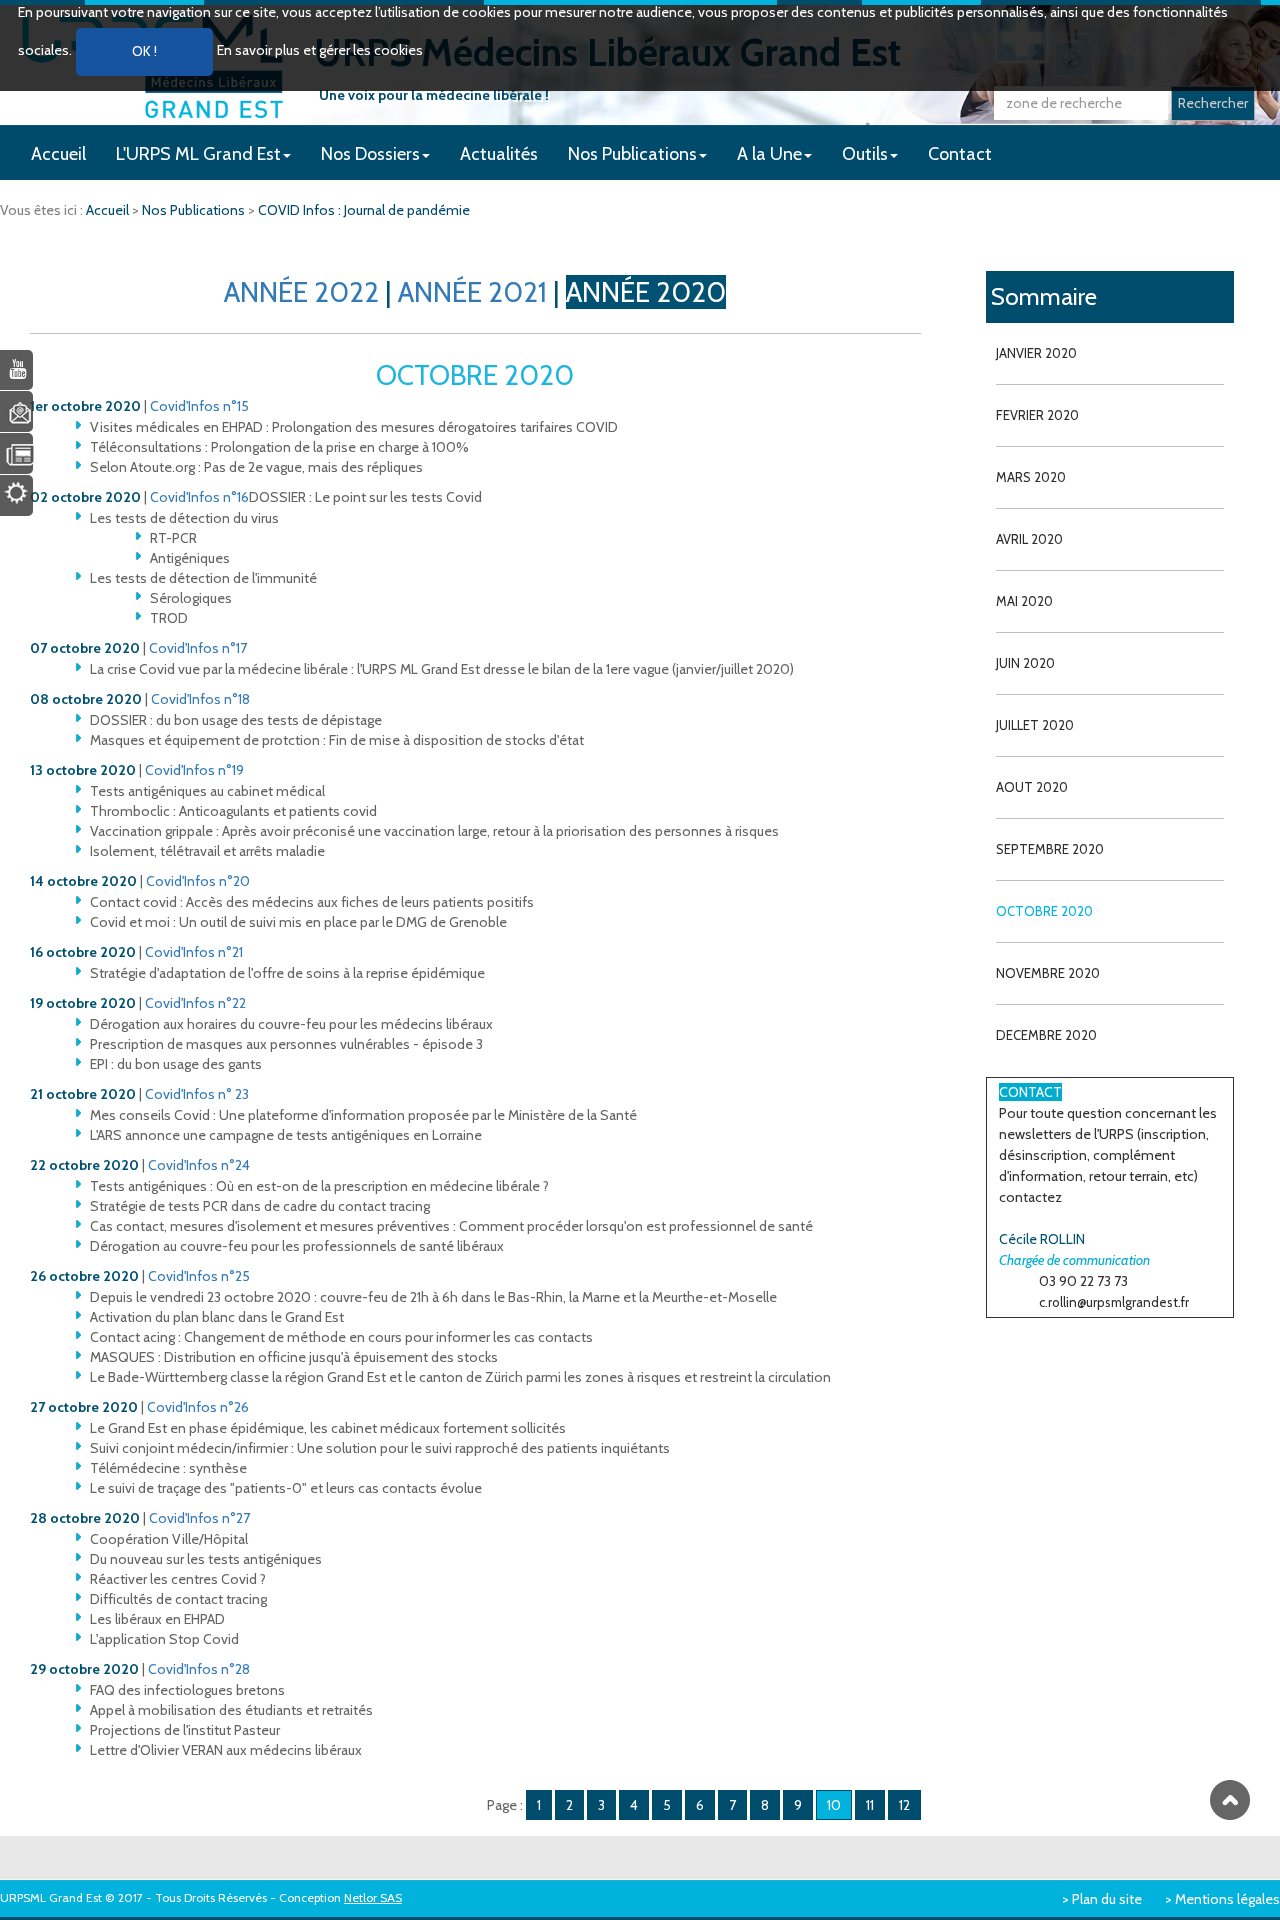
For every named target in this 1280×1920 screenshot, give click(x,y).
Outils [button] (865, 154)
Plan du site (1107, 1899)
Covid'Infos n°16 (199, 497)
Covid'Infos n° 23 (197, 1094)
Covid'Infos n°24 (199, 1165)
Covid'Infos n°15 (199, 406)
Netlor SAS (373, 1897)
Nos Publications (195, 210)
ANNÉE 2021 (472, 292)
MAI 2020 (1024, 601)
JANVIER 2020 (1036, 353)
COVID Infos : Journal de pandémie (364, 210)
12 (904, 1805)
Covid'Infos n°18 (200, 699)
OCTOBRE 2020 (1044, 911)
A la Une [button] (769, 154)
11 (870, 1805)
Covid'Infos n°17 (198, 648)
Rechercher (1213, 103)
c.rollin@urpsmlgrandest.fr (1114, 1302)
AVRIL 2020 (1029, 539)
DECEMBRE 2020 (1046, 1035)
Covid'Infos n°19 (194, 770)
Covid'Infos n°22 (195, 1003)
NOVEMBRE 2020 (1048, 973)
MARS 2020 (1031, 477)
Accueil (58, 154)
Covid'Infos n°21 (194, 952)
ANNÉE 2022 (301, 292)
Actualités (499, 154)
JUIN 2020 (1025, 663)
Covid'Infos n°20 (198, 881)
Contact (960, 154)
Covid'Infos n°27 (199, 1518)
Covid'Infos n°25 (199, 1276)
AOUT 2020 (1032, 787)
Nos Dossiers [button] (370, 154)
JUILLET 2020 (1035, 725)
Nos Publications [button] (632, 154)
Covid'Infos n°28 (199, 1669)
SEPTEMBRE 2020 (1050, 849)
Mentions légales (1227, 1899)
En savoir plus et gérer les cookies (320, 50)
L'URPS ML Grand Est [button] (198, 154)
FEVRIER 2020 (1037, 415)
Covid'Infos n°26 (198, 1407)
